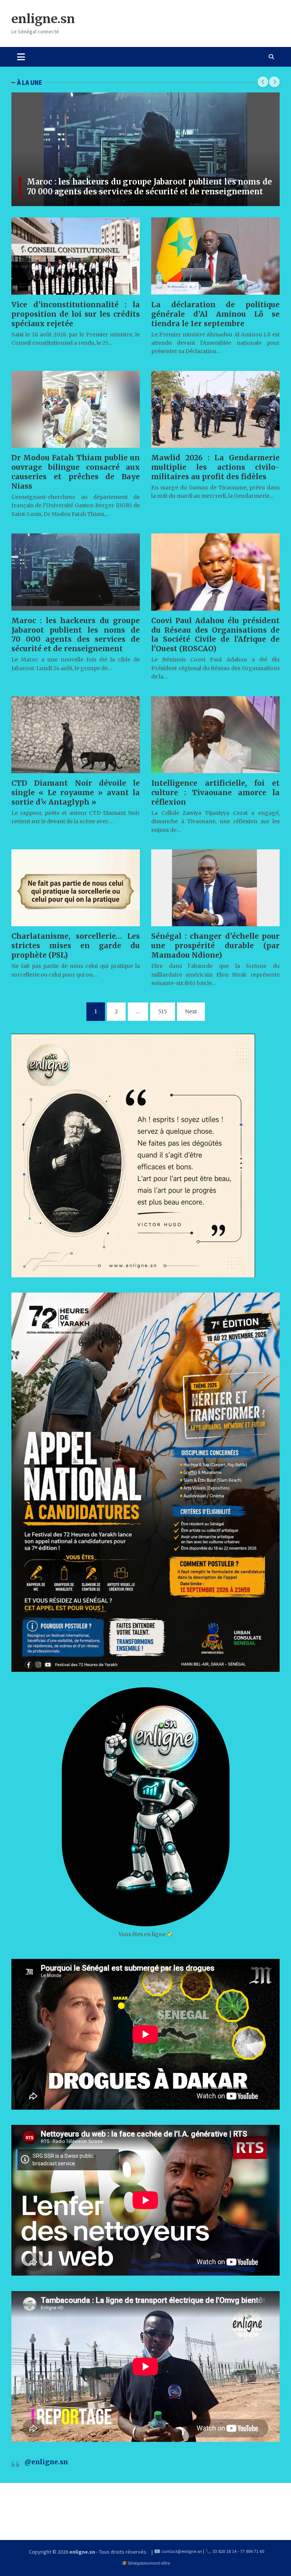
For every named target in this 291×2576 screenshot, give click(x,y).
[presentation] (263, 82)
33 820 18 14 (225, 2551)
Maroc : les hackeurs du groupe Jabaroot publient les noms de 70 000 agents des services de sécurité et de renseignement (149, 187)
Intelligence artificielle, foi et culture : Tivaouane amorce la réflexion (215, 792)
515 (163, 1011)
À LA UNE (30, 83)
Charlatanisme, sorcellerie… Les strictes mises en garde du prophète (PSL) (76, 946)
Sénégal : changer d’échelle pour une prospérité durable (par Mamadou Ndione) (215, 946)
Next (191, 1011)
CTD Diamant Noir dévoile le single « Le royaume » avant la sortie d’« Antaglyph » (76, 792)
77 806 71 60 (252, 2551)
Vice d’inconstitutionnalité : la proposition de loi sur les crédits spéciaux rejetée (76, 314)
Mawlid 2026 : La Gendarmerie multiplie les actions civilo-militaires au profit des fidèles (215, 467)
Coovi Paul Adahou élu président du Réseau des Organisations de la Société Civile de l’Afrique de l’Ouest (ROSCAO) (215, 635)
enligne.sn (43, 19)
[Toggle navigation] (21, 57)
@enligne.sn (46, 2462)
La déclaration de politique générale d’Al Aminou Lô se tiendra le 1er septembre (215, 314)
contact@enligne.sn (182, 2551)
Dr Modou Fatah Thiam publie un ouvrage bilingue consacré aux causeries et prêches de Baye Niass (76, 472)
